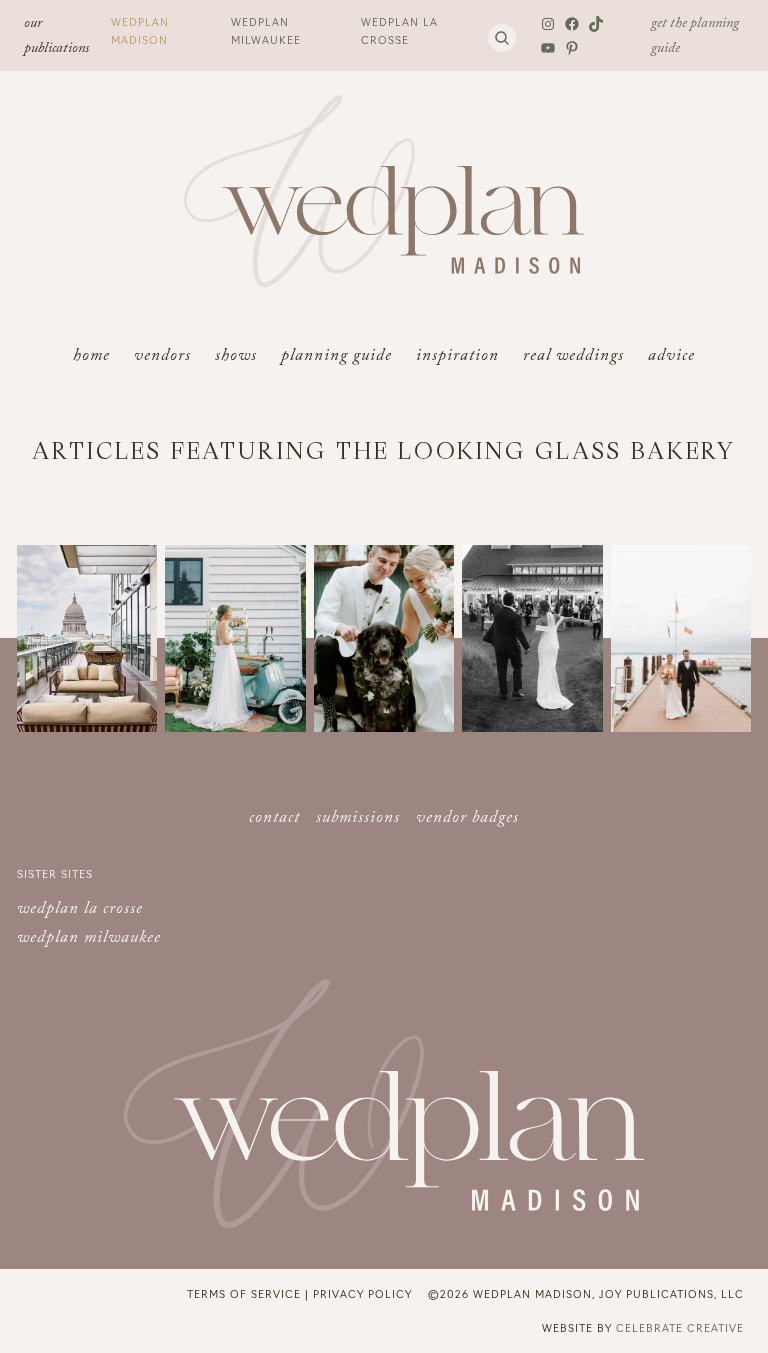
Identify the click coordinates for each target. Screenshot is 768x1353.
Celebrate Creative (680, 1327)
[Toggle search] (502, 38)
